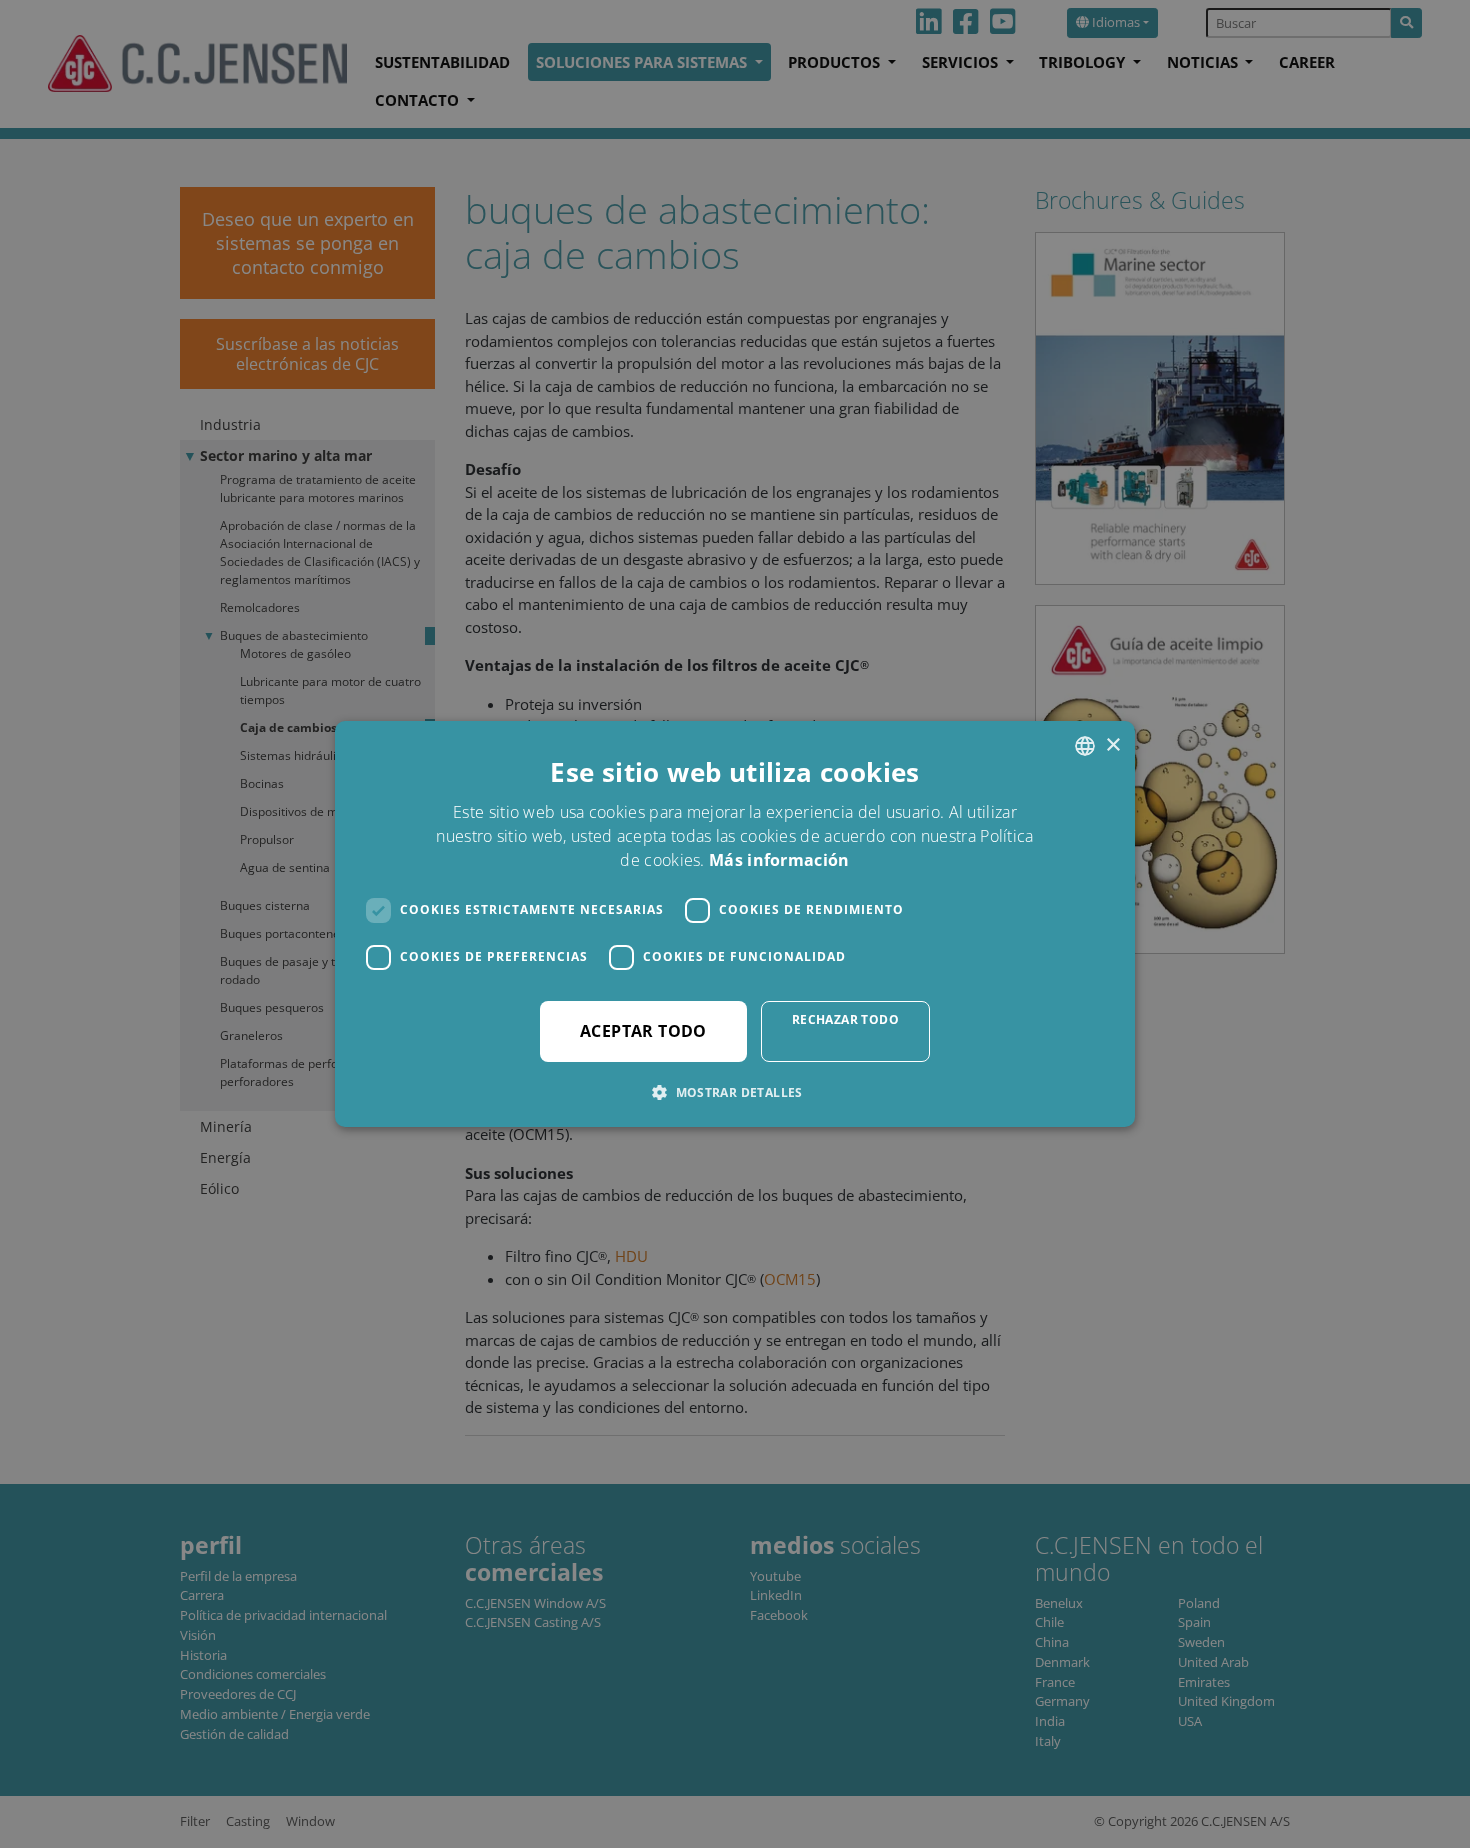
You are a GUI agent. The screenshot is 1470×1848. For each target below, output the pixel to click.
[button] (735, 1092)
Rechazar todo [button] (845, 1019)
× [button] (1112, 745)
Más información (779, 860)
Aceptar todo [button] (643, 1031)
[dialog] (735, 924)
